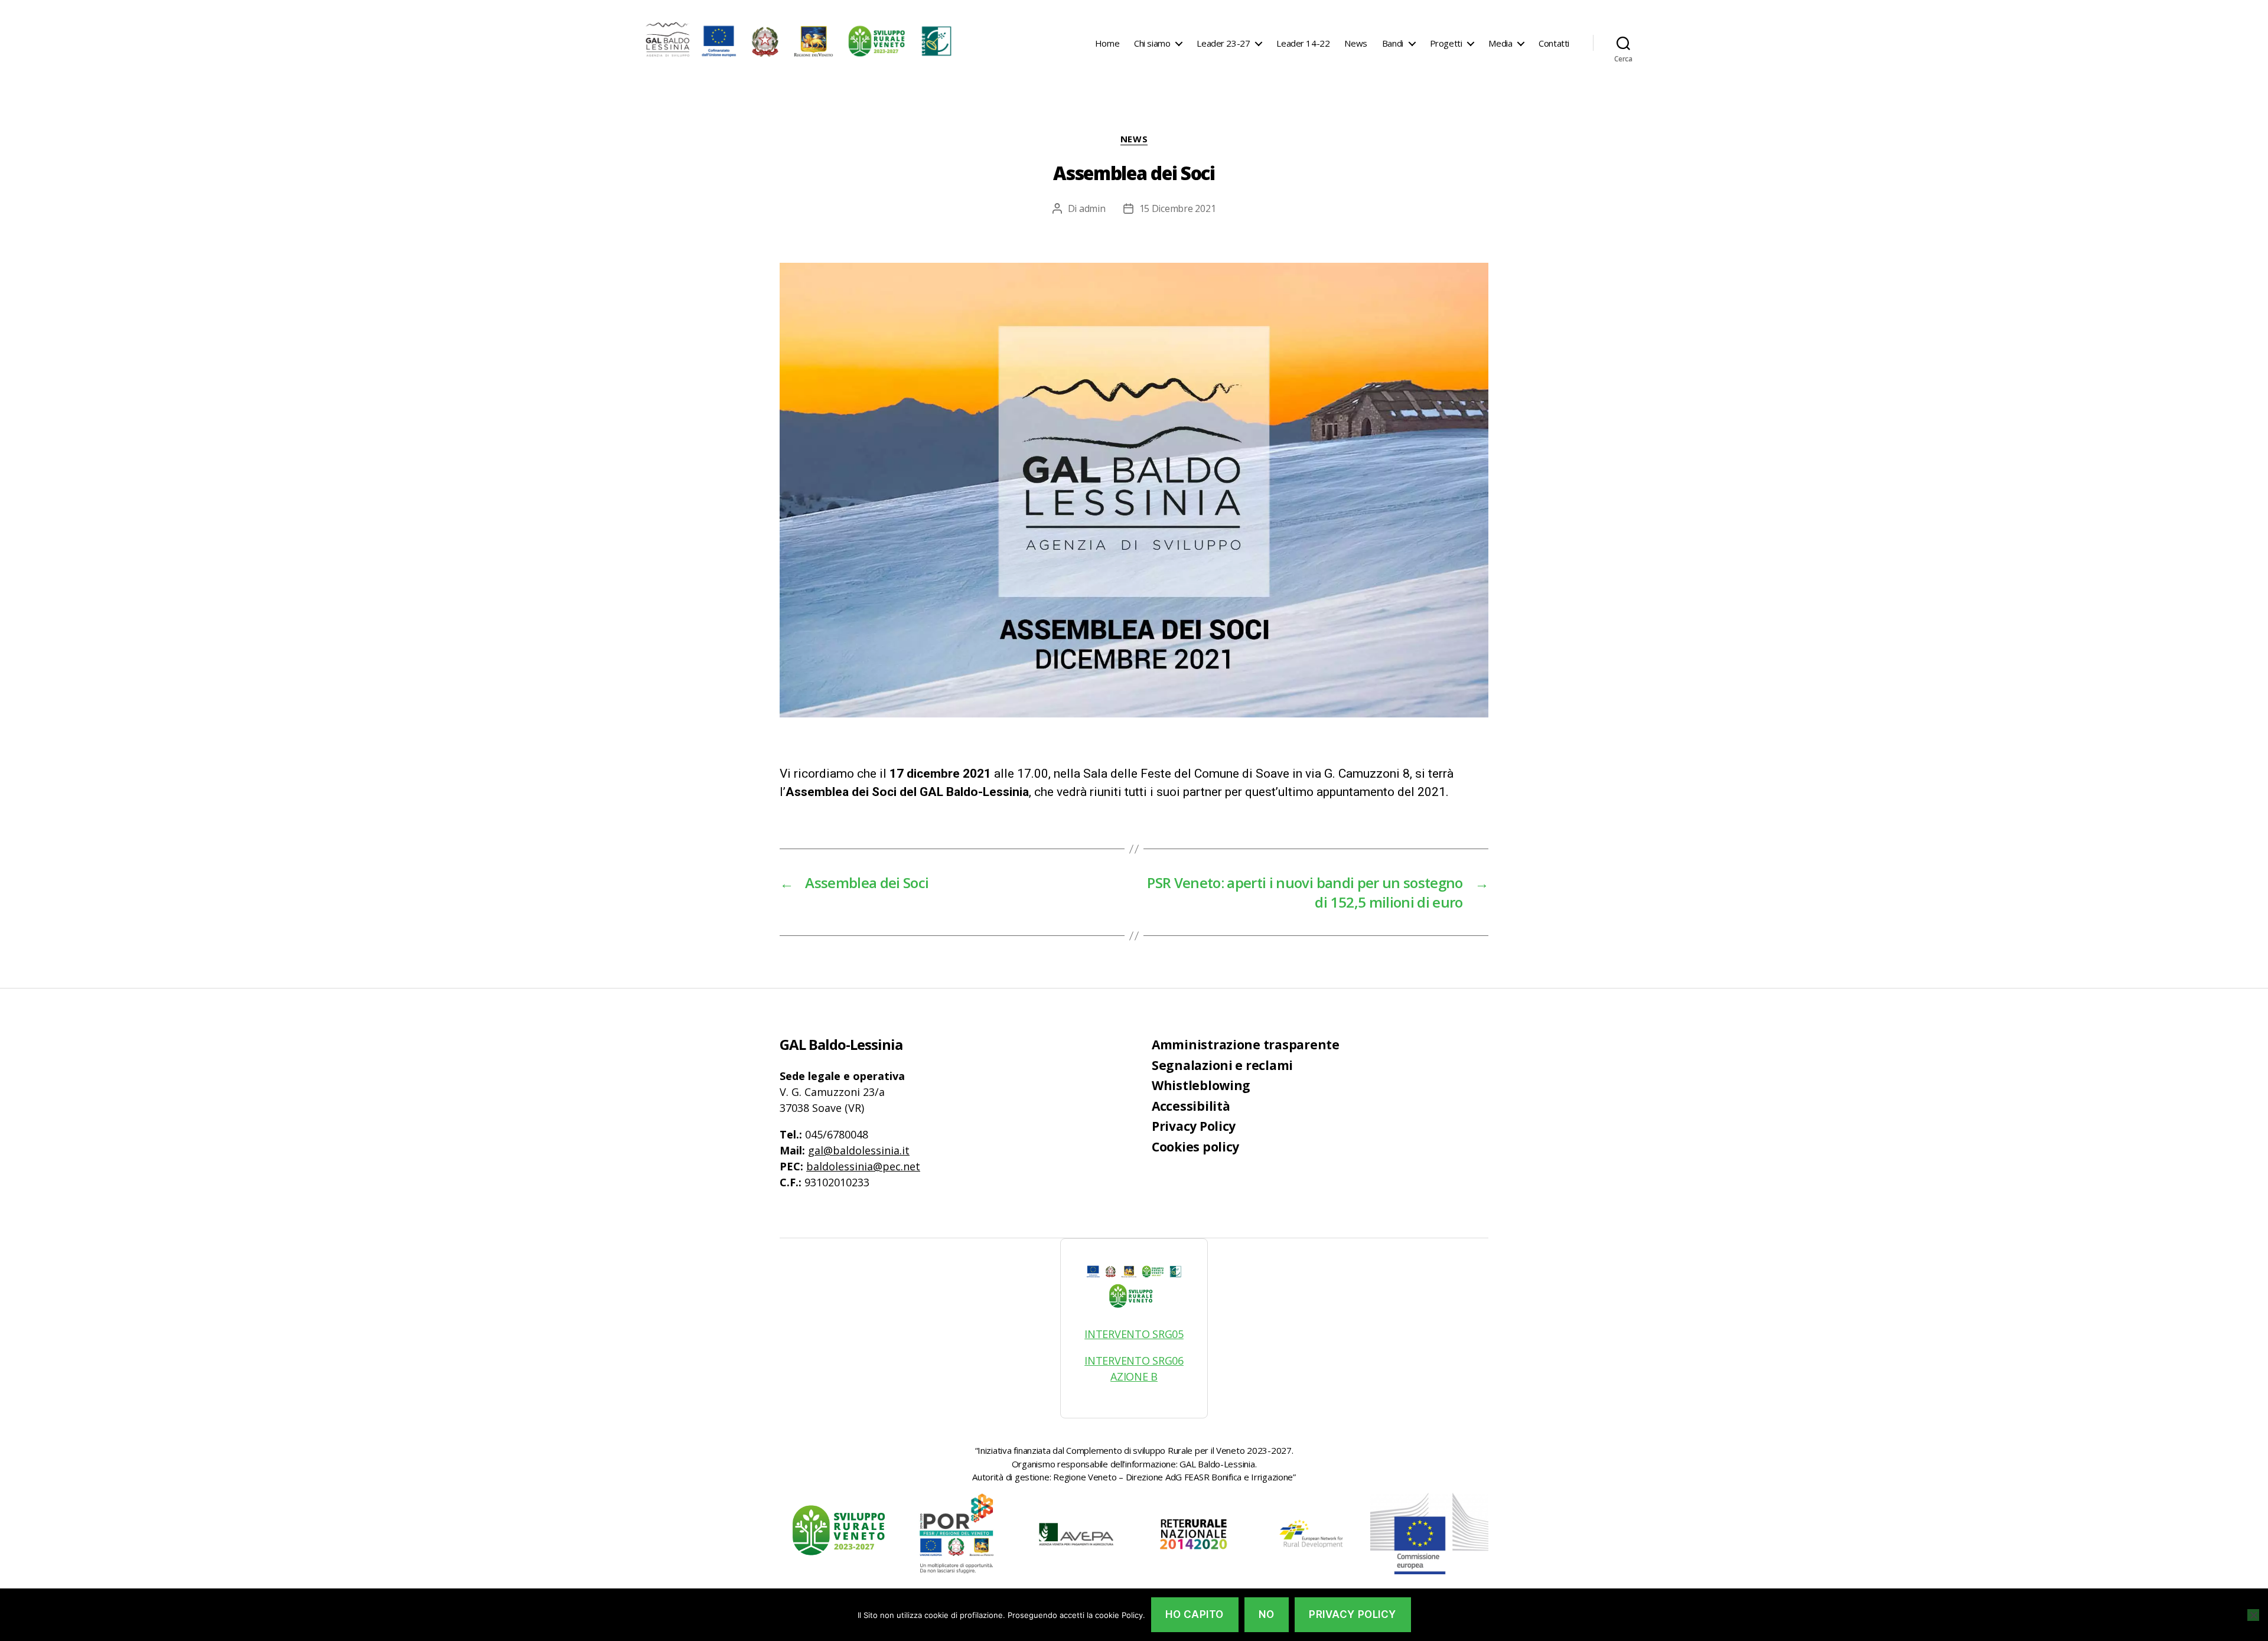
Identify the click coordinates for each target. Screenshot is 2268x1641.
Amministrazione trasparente (1246, 1045)
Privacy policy (1353, 1614)
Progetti (1446, 43)
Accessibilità (1191, 1106)
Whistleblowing (1201, 1085)
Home (1107, 43)
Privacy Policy (1194, 1126)
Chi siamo (1152, 43)
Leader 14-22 (1303, 43)
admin (1092, 208)
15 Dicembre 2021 (1178, 208)
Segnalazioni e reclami (1222, 1065)
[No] (2253, 1615)
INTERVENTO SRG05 (1134, 1334)
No (1266, 1614)
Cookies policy (1195, 1147)
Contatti (1554, 43)
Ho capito (1195, 1614)
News (1355, 43)
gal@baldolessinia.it (859, 1150)
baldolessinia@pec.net (863, 1166)
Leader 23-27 (1223, 43)
